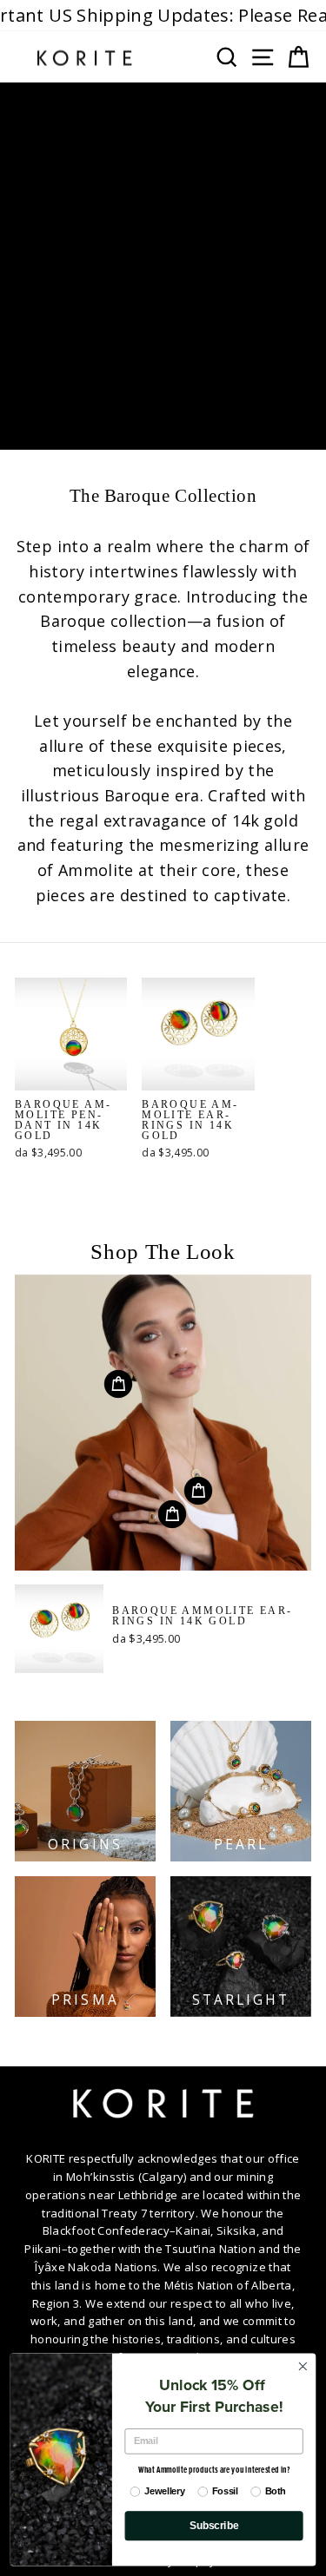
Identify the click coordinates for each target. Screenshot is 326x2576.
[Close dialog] (303, 2366)
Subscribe (214, 2526)
